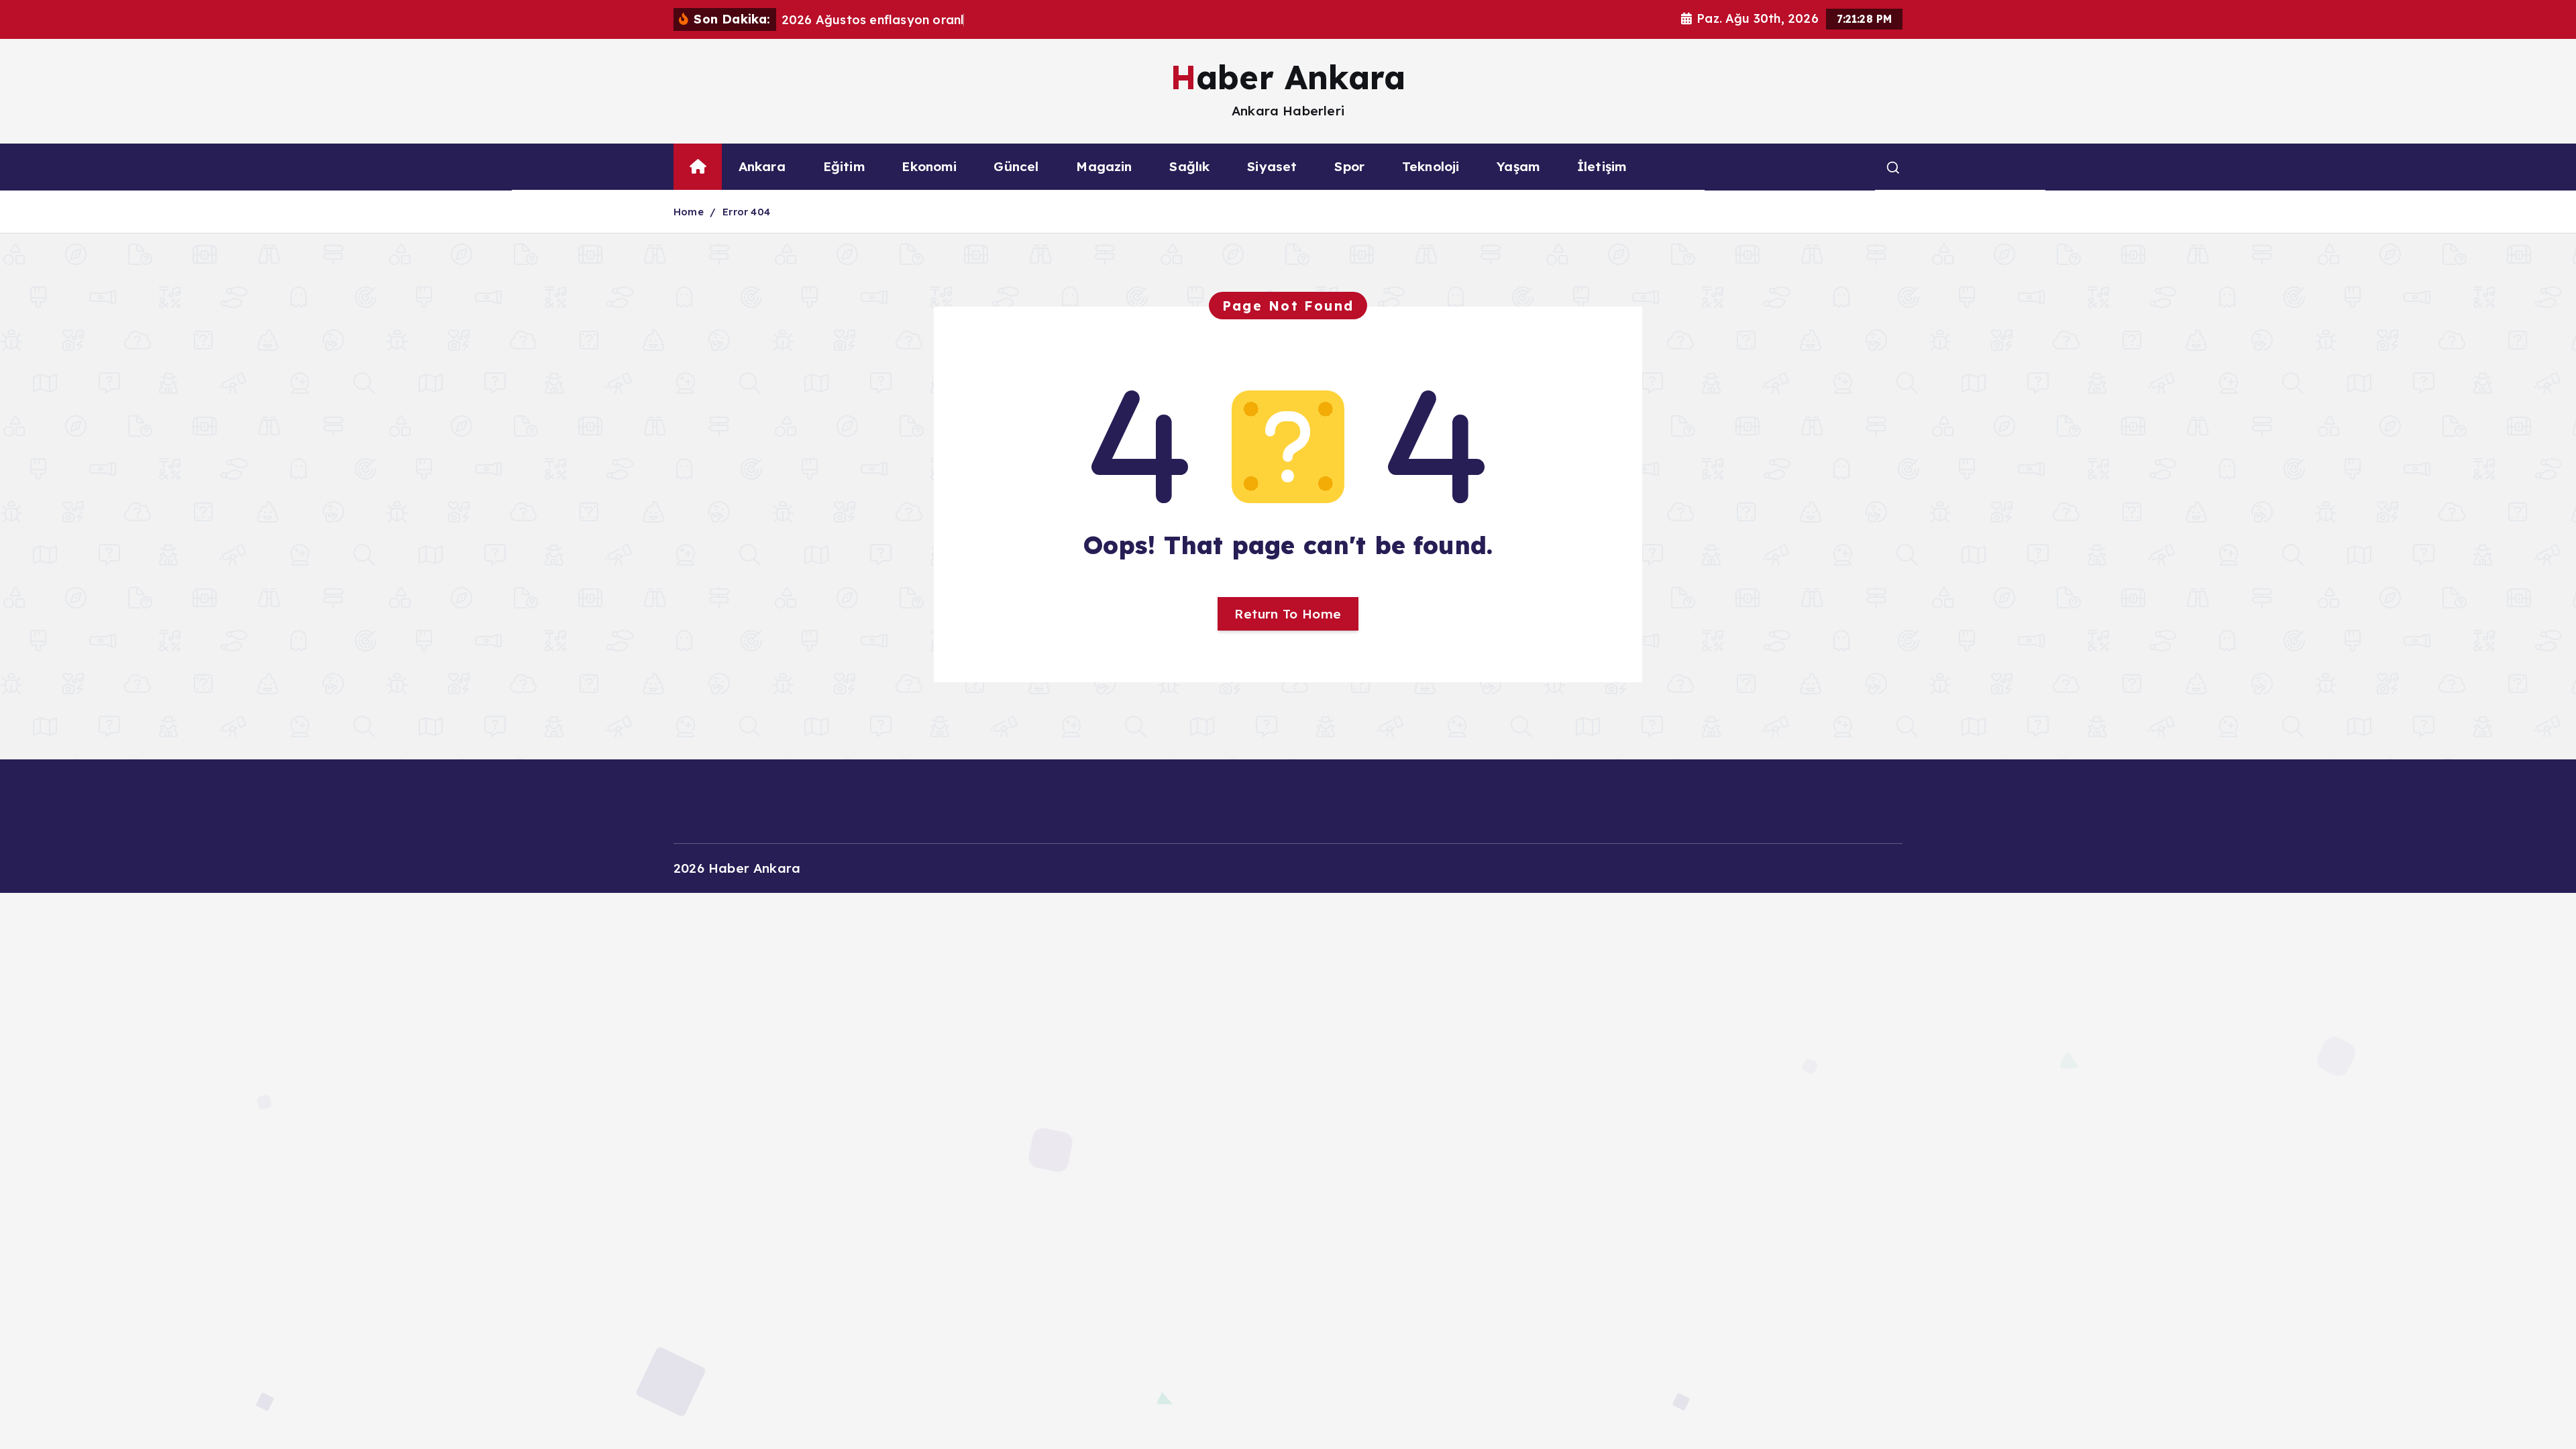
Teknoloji (1431, 166)
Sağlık (1189, 166)
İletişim (1602, 166)
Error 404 (746, 212)
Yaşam (1518, 166)
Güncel (1016, 166)
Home (689, 212)
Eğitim (844, 166)
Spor (1349, 166)
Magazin (1104, 166)
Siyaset (1272, 166)
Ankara (762, 166)
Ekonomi (929, 166)
